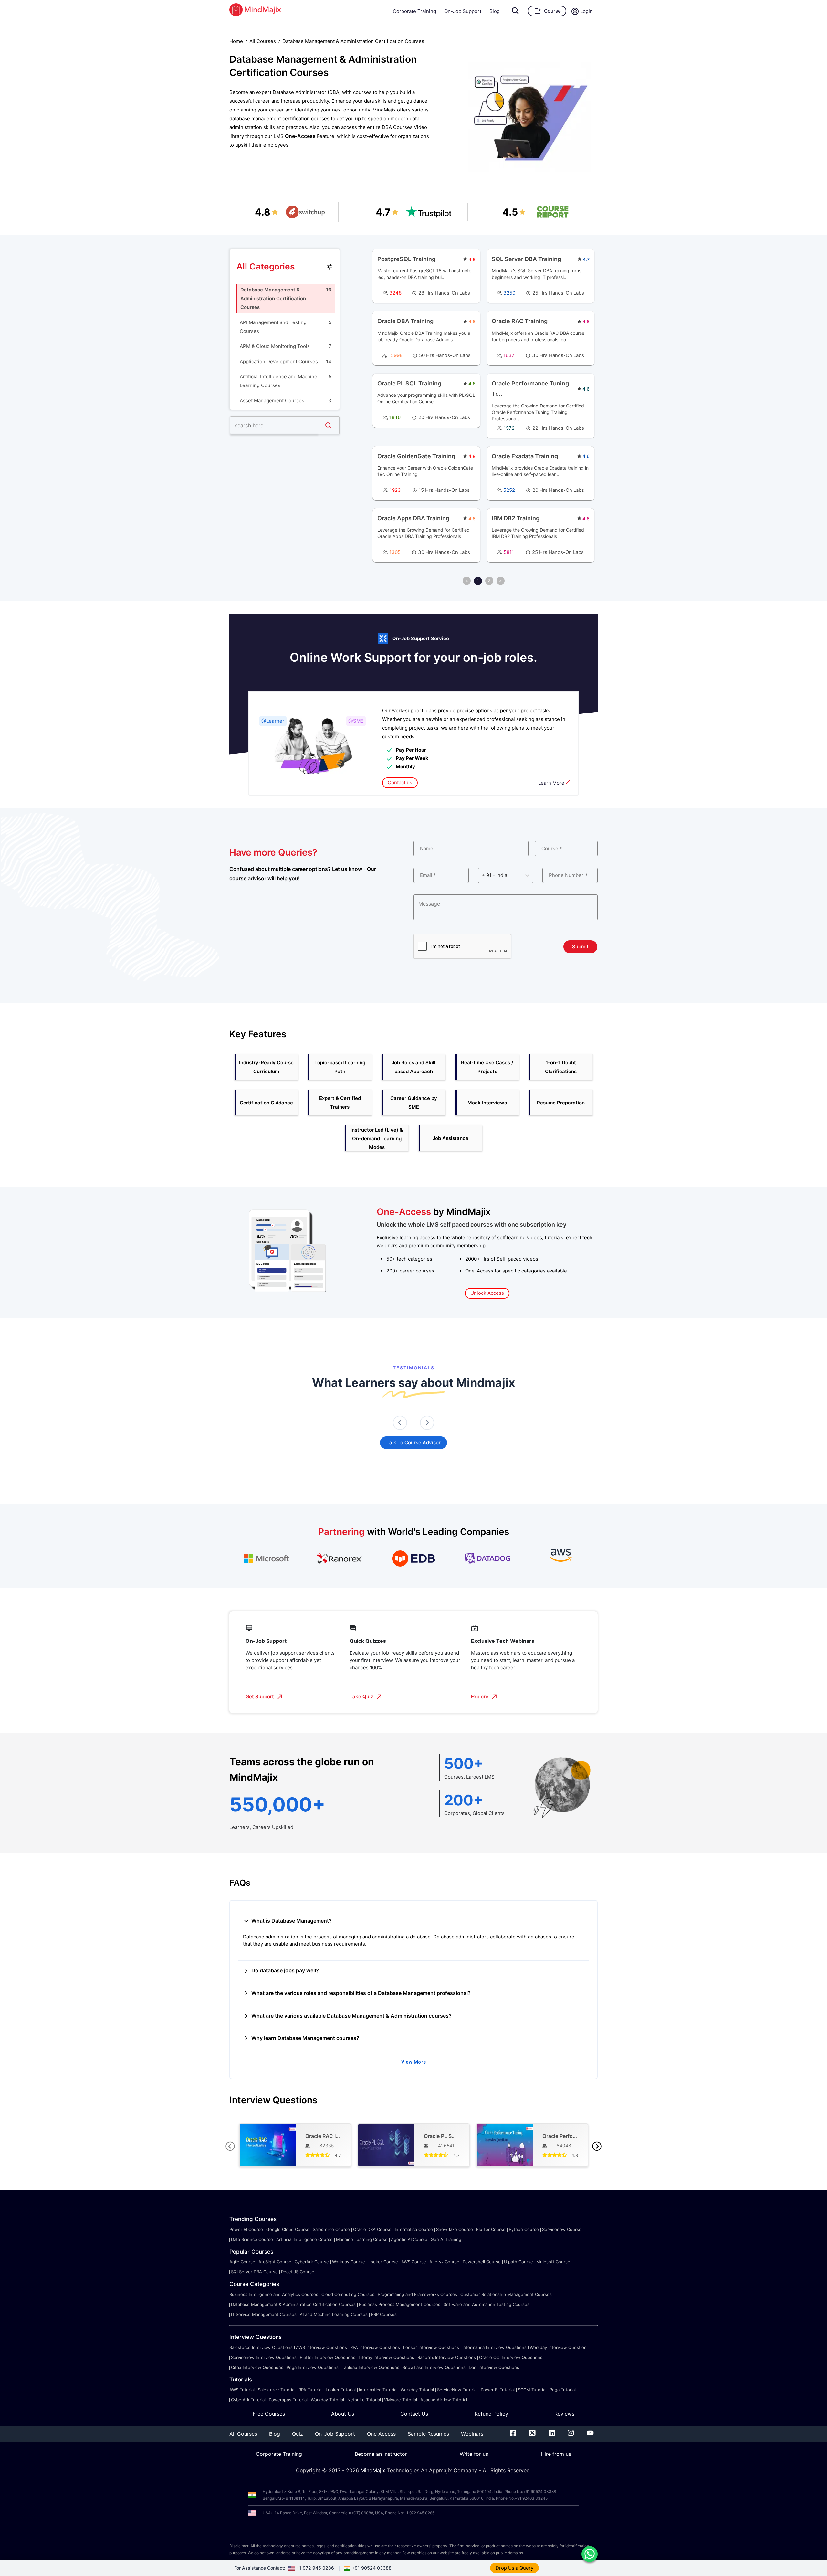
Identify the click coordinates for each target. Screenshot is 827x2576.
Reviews (564, 2414)
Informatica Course (414, 2229)
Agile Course (242, 2262)
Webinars (472, 2434)
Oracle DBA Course (372, 2229)
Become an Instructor (381, 2454)
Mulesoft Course (553, 2262)
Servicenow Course (562, 2229)
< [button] (467, 580)
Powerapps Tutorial (288, 2400)
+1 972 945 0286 (315, 2568)
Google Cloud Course (288, 2229)
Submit (580, 947)
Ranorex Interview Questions (447, 2357)
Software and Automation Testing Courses (487, 2304)
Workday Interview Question (558, 2347)
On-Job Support (463, 11)
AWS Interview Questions (321, 2347)
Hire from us (556, 2454)
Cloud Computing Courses (348, 2294)
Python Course (524, 2229)
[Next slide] (427, 1423)
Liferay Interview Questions (386, 2357)
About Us (343, 2414)
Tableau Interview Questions (371, 2367)
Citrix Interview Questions (257, 2367)
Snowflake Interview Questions (434, 2367)
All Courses (263, 41)
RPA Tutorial (310, 2390)
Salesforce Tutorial (277, 2390)
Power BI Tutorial (498, 2390)
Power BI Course (246, 2229)
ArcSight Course (275, 2262)
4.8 (263, 212)
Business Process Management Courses (400, 2304)
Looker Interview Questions (431, 2347)
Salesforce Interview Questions (261, 2347)
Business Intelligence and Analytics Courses (274, 2294)
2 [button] (489, 580)
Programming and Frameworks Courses (417, 2294)
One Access (381, 2434)
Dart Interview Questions (494, 2367)
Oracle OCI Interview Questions (511, 2357)
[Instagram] (571, 2434)
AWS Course (414, 2262)
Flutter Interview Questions (328, 2357)
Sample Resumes (428, 2434)
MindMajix (374, 2470)
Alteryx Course (444, 2262)
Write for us (474, 2454)
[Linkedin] (552, 2434)
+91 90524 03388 (372, 2568)
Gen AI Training (446, 2239)
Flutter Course (491, 2229)
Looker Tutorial (341, 2390)
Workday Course (349, 2262)
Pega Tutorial (563, 2390)
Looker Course (383, 2262)
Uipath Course (518, 2262)
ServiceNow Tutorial (457, 2390)
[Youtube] (590, 2434)
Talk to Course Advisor (413, 1443)
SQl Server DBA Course (254, 2272)
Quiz (298, 2434)
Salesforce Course (331, 2229)
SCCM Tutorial (532, 2390)
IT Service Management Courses (264, 2314)
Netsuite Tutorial (364, 2400)
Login (586, 11)
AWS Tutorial (242, 2390)
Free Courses (269, 2414)
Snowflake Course (455, 2229)
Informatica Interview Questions (494, 2347)
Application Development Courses (279, 361)
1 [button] (478, 580)
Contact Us (414, 2414)
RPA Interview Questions (375, 2347)
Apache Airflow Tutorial (444, 2400)
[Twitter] (532, 2434)
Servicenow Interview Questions (264, 2357)
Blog (495, 11)
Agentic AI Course (409, 2239)
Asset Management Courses (272, 401)
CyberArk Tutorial (248, 2400)
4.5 (510, 212)
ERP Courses (384, 2314)
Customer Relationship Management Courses (506, 2294)
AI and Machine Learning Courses (334, 2314)
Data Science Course (252, 2239)
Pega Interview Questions (313, 2367)
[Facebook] (513, 2434)
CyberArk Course (312, 2262)
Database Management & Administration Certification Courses (273, 298)
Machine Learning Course (362, 2239)
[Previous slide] (400, 1423)
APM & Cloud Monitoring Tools (275, 346)
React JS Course (298, 2272)
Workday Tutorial (417, 2390)
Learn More (551, 783)
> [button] (501, 580)
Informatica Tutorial (378, 2390)
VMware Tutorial (401, 2400)
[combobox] (482, 875)
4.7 (383, 212)
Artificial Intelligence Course (304, 2239)
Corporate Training (414, 11)
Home (236, 41)
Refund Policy (491, 2414)
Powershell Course (482, 2262)
